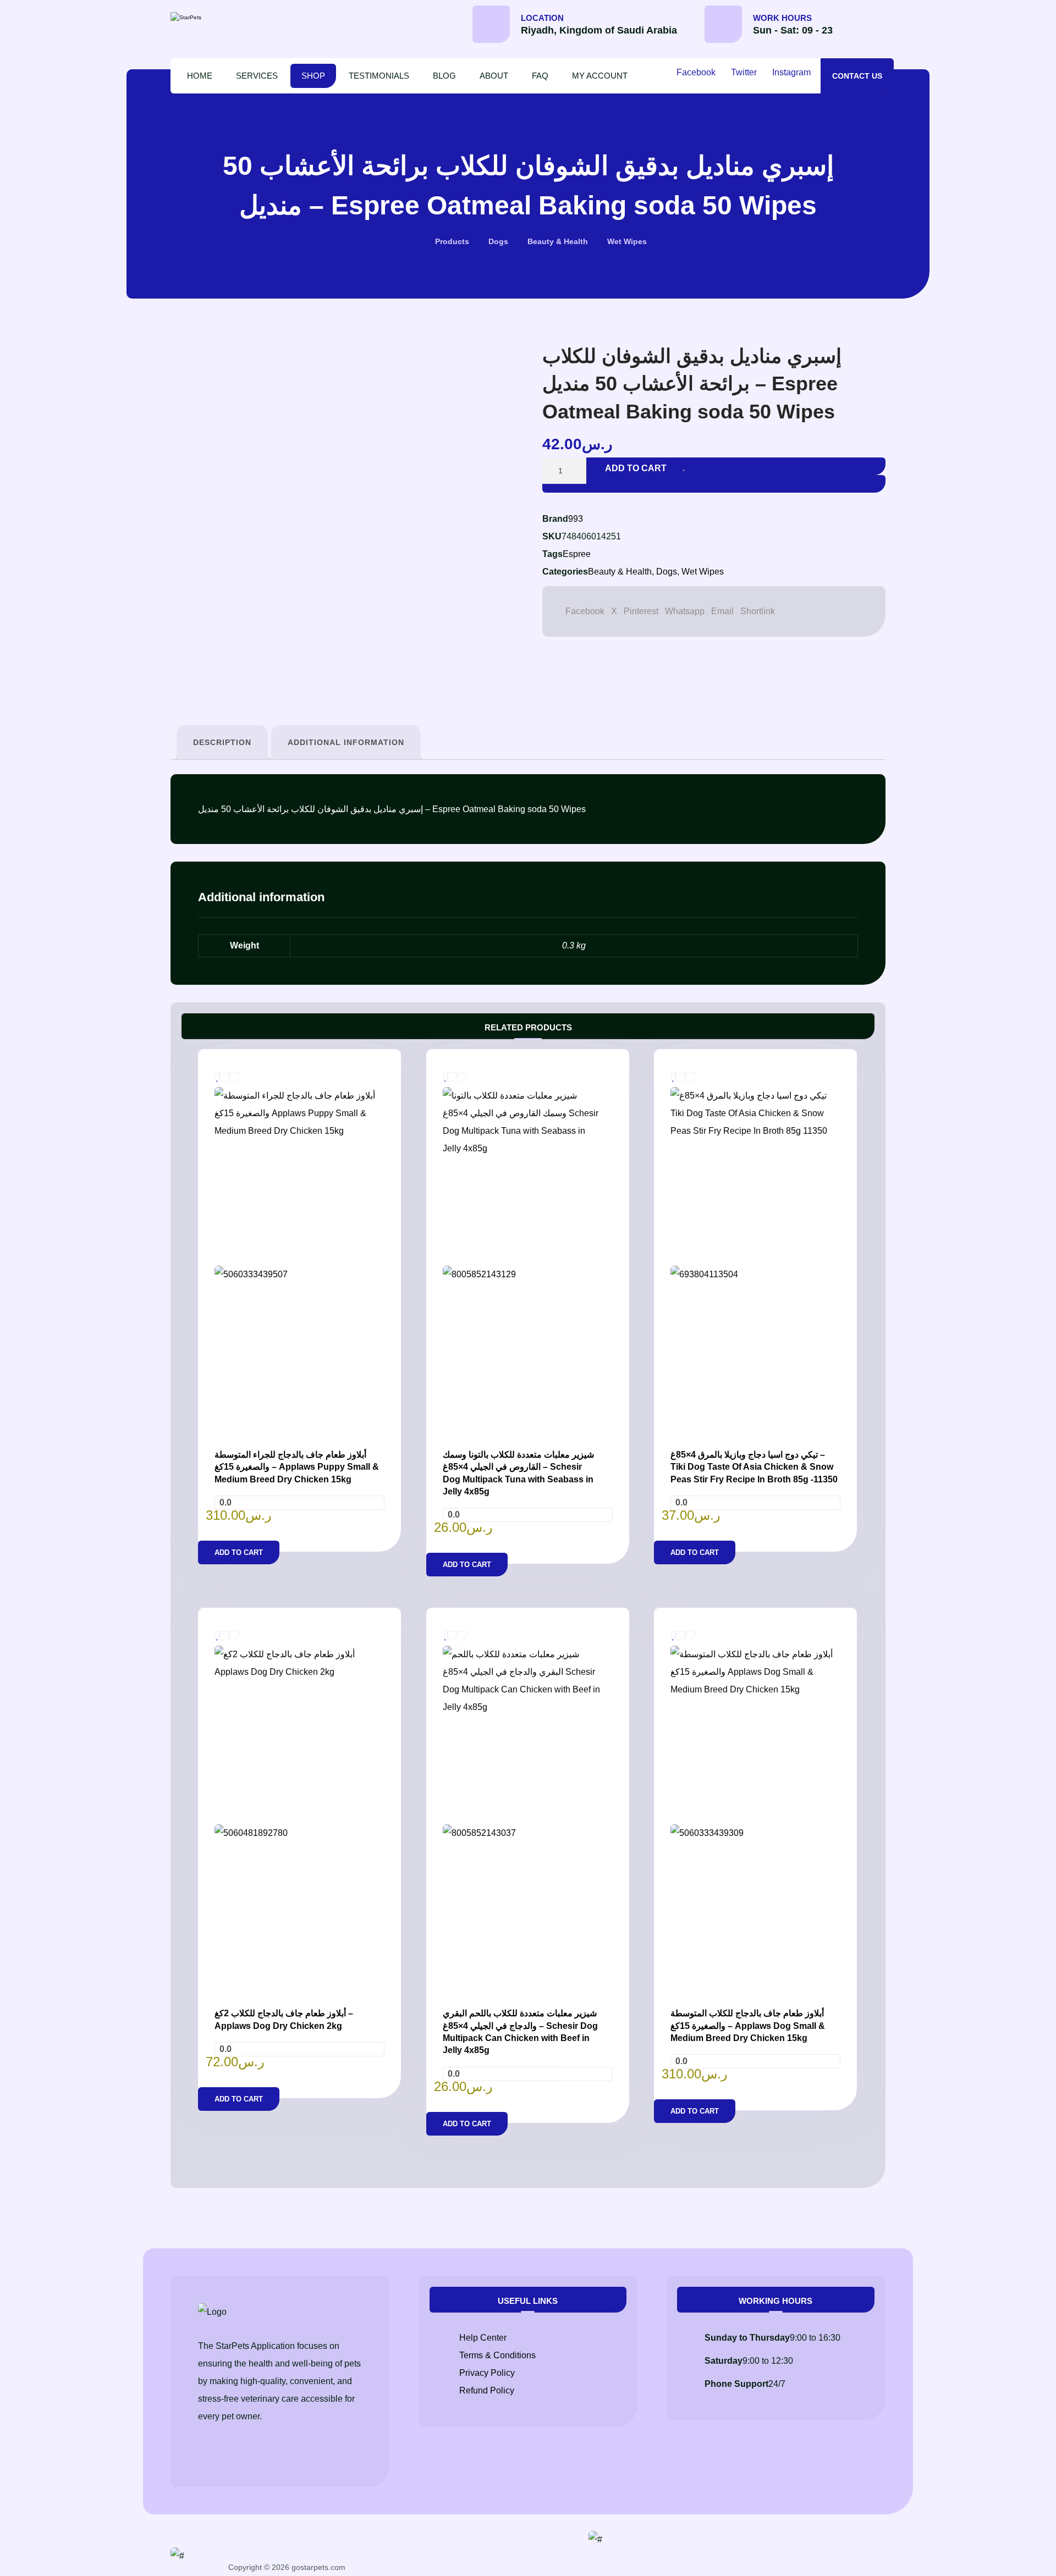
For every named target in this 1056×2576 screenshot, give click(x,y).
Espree (577, 554)
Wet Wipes (703, 572)
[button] (873, 28)
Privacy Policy (487, 2373)
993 (576, 519)
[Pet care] (217, 18)
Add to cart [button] (239, 1552)
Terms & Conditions (497, 2355)
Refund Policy (487, 2390)
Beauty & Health (620, 572)
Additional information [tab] (346, 742)
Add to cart (636, 468)
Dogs (667, 572)
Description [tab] (222, 742)
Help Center (483, 2338)
